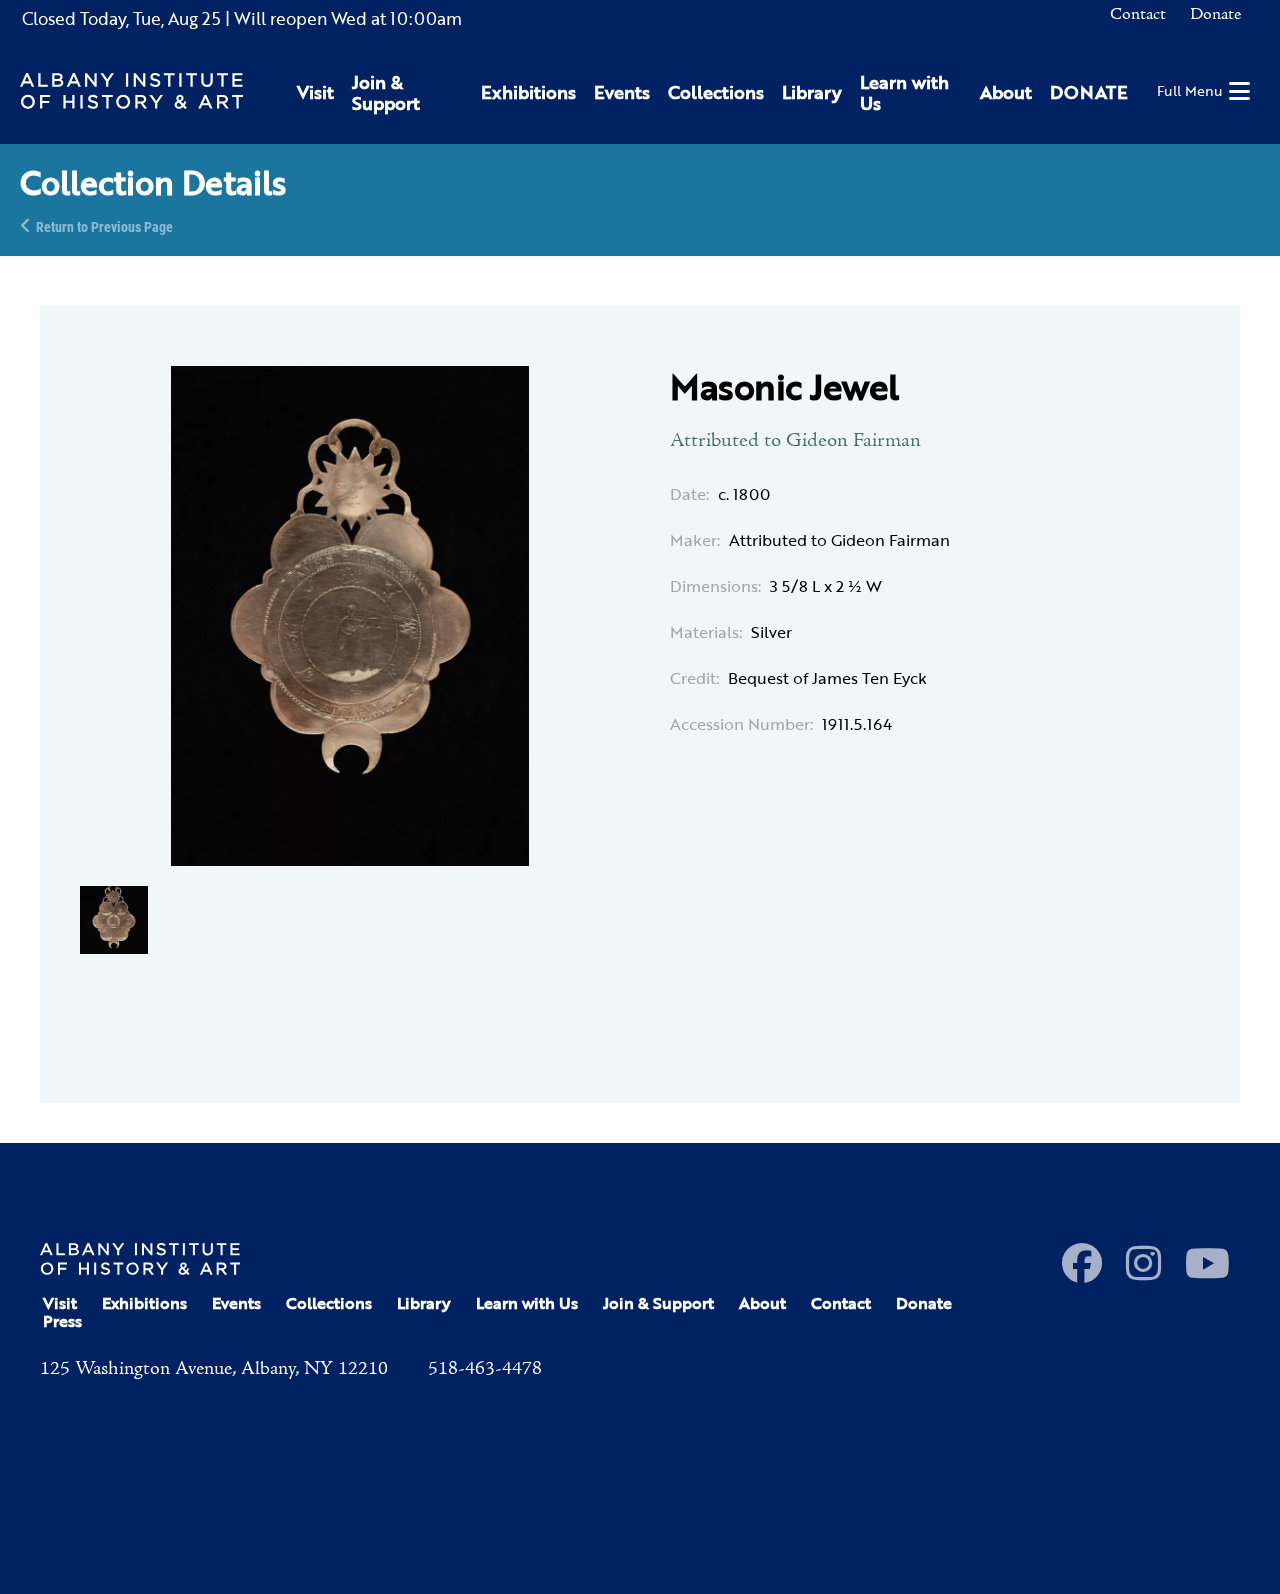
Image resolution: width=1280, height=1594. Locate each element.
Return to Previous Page (104, 225)
